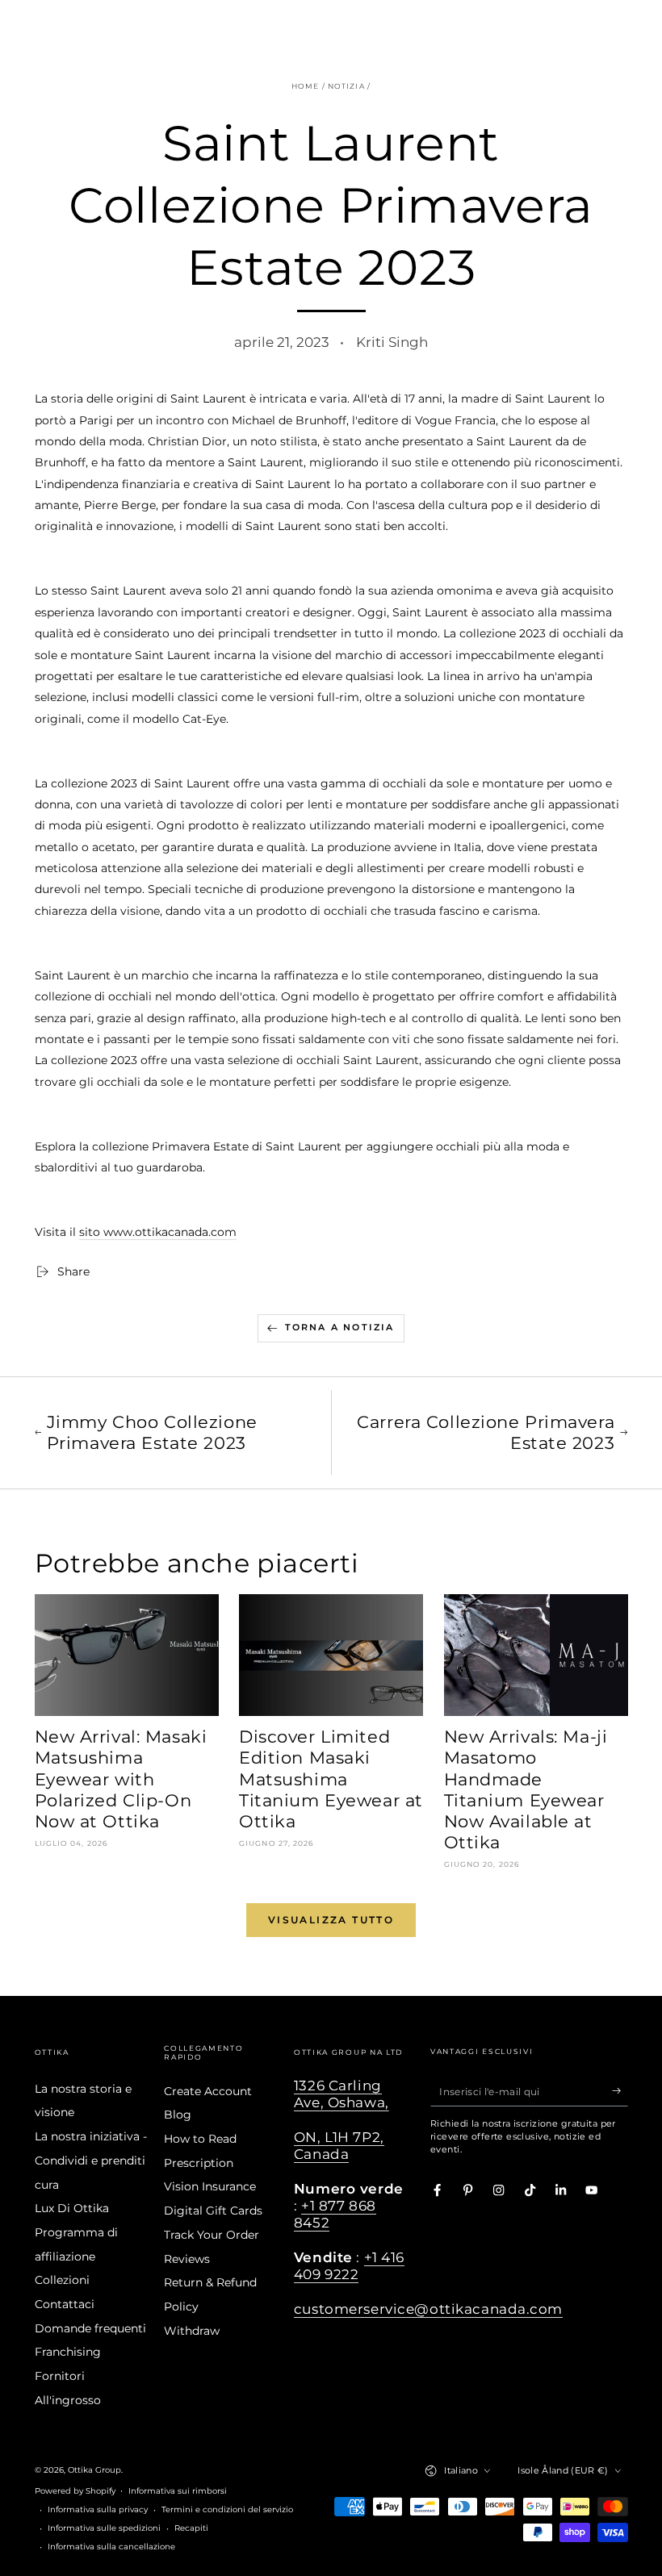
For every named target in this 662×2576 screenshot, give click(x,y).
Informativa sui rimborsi (178, 2491)
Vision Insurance (210, 2186)
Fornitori (60, 2376)
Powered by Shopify (75, 2491)
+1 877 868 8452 (335, 2214)
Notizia (346, 86)
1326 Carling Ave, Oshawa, (341, 2094)
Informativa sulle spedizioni (104, 2528)
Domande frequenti (90, 2328)
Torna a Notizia (340, 1327)
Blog (178, 2115)
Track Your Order (212, 2235)
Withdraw (192, 2331)
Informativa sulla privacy (98, 2509)
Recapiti (191, 2528)
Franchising (68, 2352)
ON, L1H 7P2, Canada (339, 2146)
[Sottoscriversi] (620, 2091)
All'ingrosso (68, 2400)
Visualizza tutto (331, 1920)
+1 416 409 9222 (349, 2266)
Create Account (208, 2091)
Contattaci (65, 2304)
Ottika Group (94, 2470)
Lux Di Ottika (72, 2208)
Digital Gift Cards (213, 2211)
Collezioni (62, 2280)
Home (305, 86)
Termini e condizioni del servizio (227, 2509)
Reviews (187, 2259)
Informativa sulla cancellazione (111, 2547)
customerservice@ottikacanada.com (428, 2309)
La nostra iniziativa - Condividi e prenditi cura (91, 2160)
